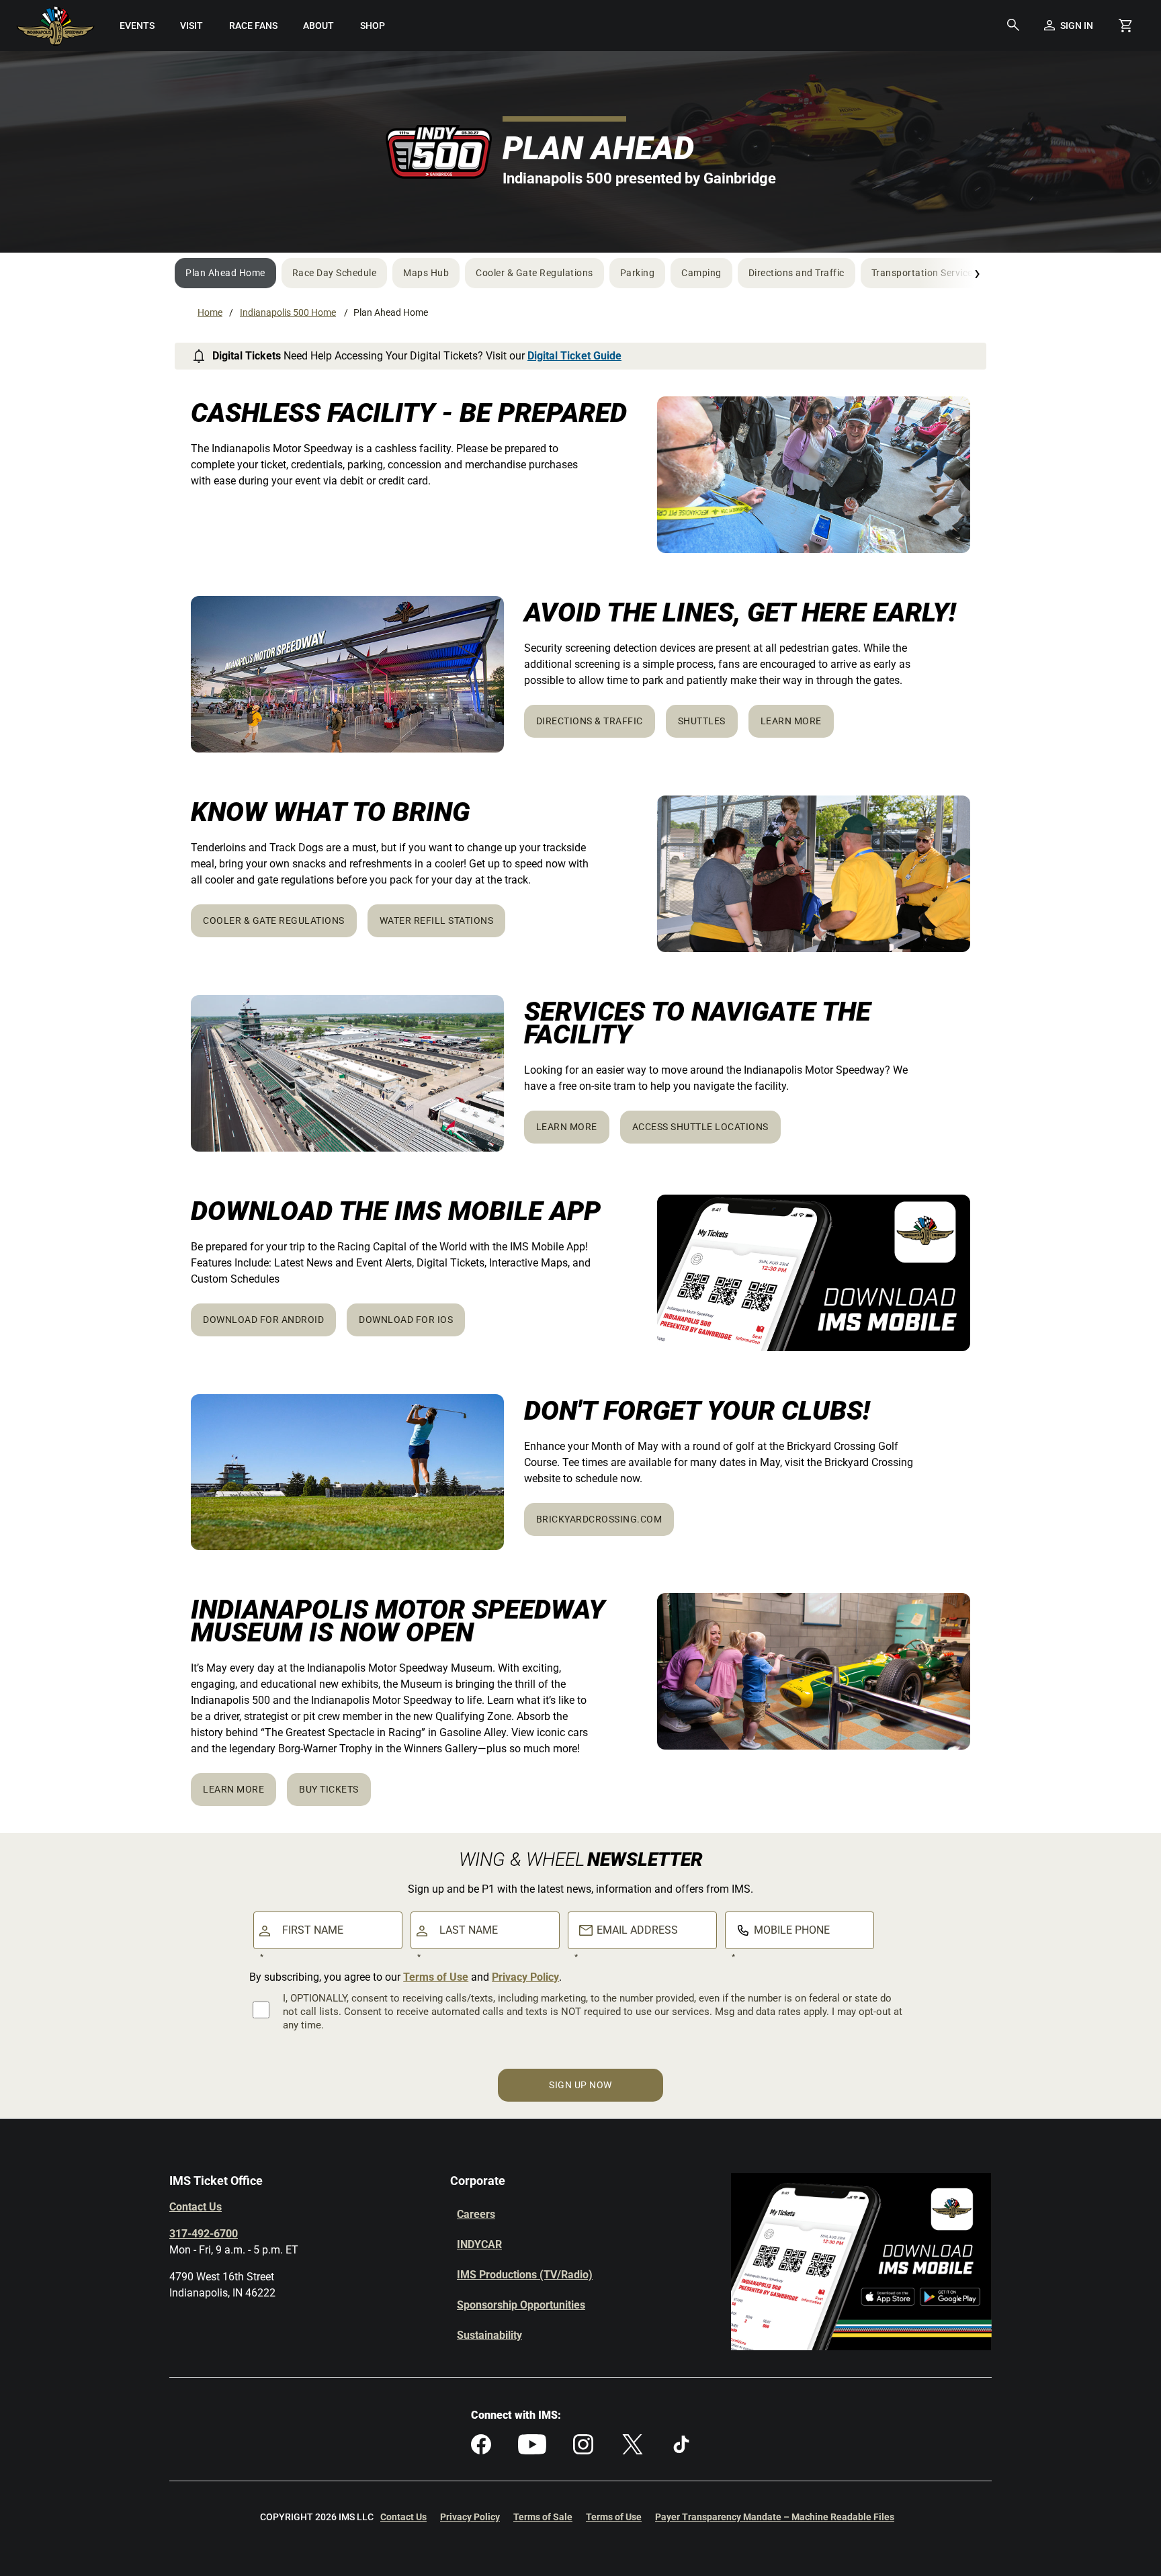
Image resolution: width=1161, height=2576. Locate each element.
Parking (638, 273)
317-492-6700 (204, 2234)
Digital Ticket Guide (574, 356)
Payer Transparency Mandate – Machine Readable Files (775, 2517)
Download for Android (263, 1320)
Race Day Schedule (335, 273)
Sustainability (489, 2335)
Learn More (791, 721)
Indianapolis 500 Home (288, 312)
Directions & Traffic (590, 721)
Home (210, 312)
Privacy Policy (525, 1977)
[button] (1013, 26)
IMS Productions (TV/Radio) (525, 2275)
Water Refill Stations (437, 920)
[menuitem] (137, 26)
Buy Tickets (329, 1789)
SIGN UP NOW (580, 2085)
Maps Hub (426, 273)
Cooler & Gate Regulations (534, 273)
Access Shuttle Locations (700, 1127)
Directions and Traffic (797, 273)
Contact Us (196, 2207)
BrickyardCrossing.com (599, 1519)
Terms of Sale (543, 2517)
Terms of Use (436, 1977)
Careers (476, 2214)
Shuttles (702, 721)
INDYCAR (479, 2244)
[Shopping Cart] (1125, 26)
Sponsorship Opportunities (521, 2305)
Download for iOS (406, 1320)
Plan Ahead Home (225, 273)
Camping (701, 273)
